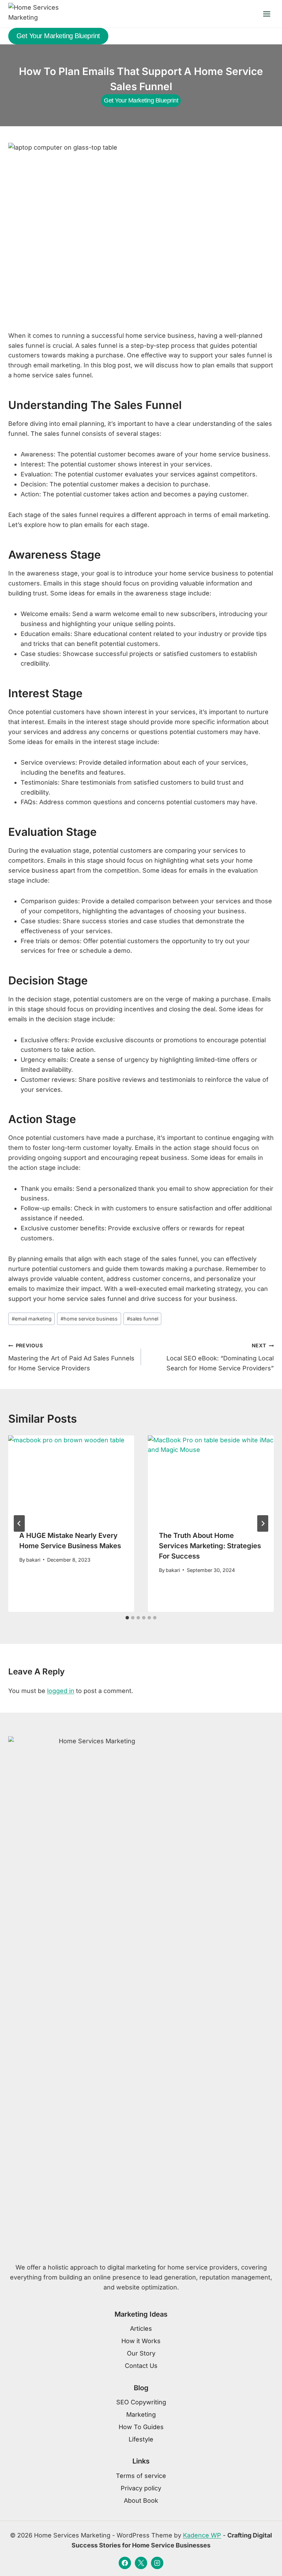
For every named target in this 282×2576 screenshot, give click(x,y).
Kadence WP (202, 2535)
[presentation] (71, 1477)
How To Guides (141, 2427)
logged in (61, 1691)
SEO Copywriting (141, 2402)
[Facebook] (125, 2563)
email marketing (32, 1319)
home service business (89, 1319)
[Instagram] (157, 2563)
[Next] (263, 1523)
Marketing (141, 2415)
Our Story (141, 2353)
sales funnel (143, 1319)
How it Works (141, 2341)
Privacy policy (141, 2488)
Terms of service (141, 2476)
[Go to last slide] (19, 1523)
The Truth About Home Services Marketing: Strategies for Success (210, 1546)
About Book (141, 2500)
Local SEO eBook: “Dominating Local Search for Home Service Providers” (220, 1357)
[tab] (127, 1618)
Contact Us (141, 2366)
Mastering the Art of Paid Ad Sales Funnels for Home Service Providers (71, 1357)
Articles (141, 2329)
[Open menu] (267, 14)
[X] (141, 2563)
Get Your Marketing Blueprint (58, 36)
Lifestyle (141, 2439)
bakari (33, 1560)
